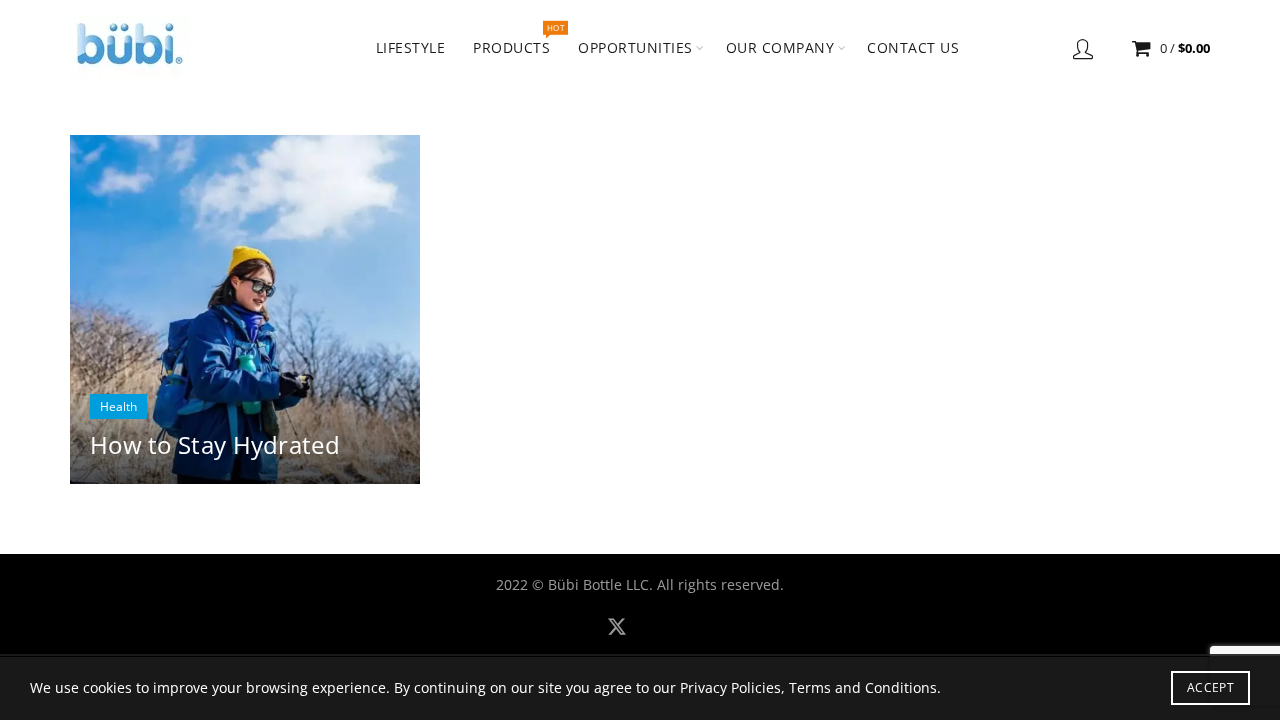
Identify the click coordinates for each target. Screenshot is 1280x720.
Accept (1210, 687)
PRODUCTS (518, 39)
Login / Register (1083, 48)
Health (118, 406)
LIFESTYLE (411, 47)
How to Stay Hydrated (215, 444)
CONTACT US (913, 47)
